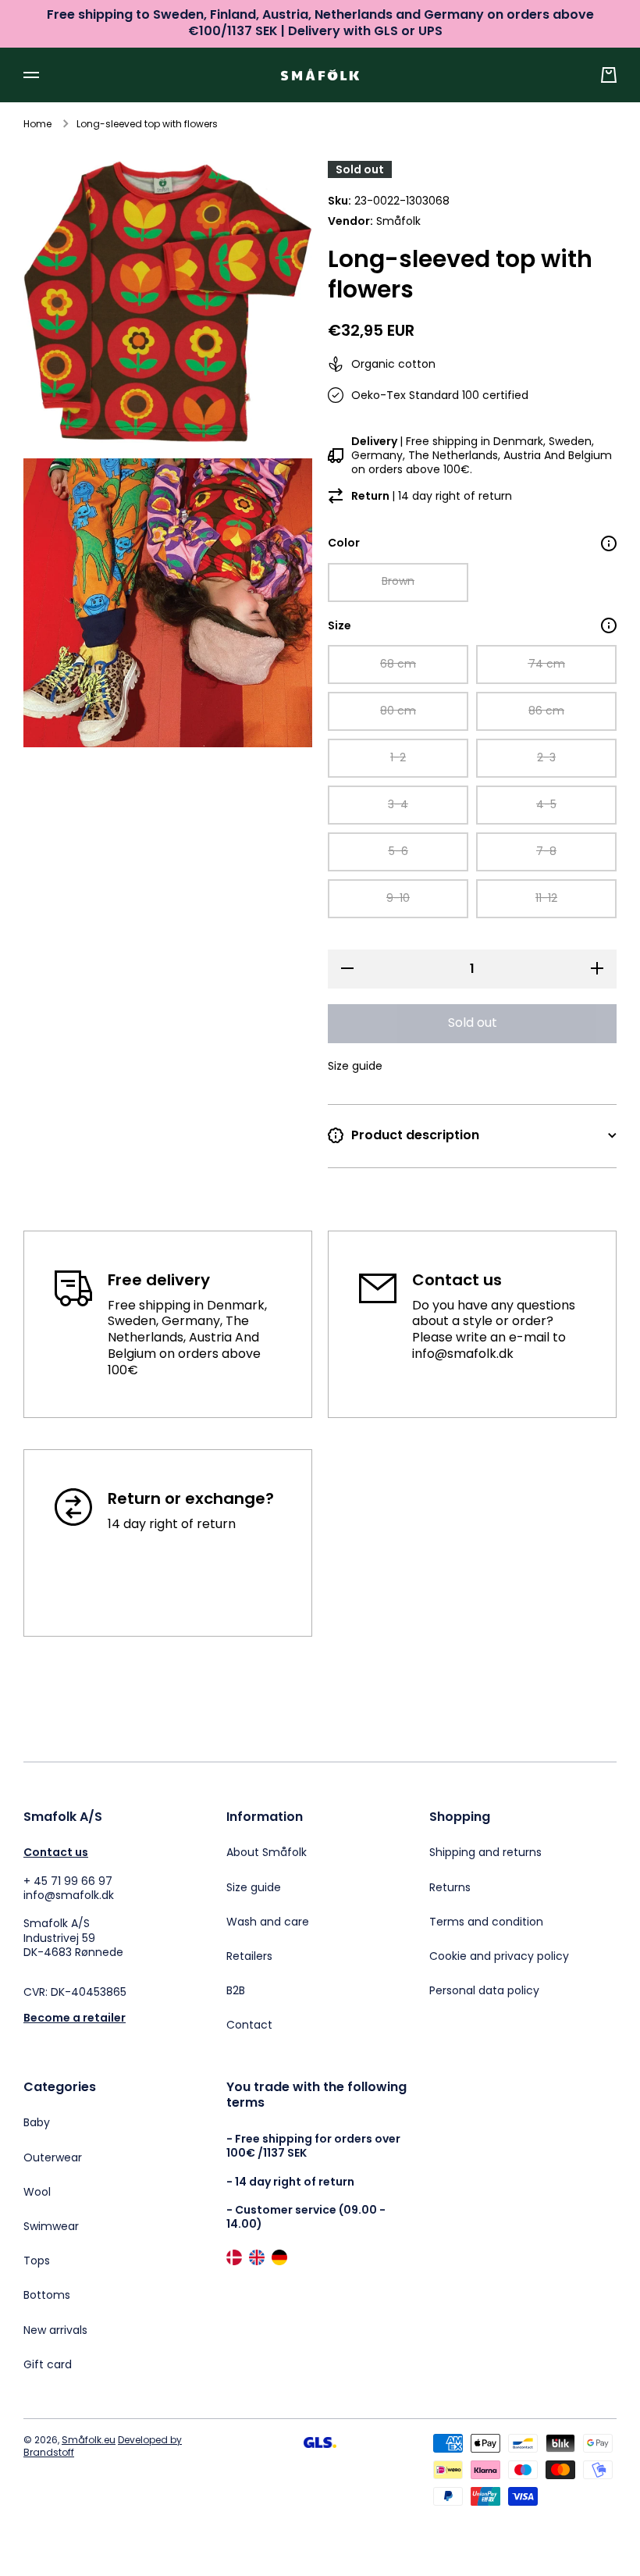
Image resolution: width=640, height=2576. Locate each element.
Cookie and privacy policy (499, 1956)
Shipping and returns (485, 1852)
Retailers (249, 1956)
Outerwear (53, 2157)
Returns (450, 1887)
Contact (249, 2024)
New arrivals (55, 2330)
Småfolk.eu (89, 2440)
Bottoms (47, 2295)
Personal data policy (484, 1990)
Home (37, 124)
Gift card (48, 2364)
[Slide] (609, 543)
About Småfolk (267, 1852)
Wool (37, 2192)
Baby (37, 2122)
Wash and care (268, 1922)
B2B (236, 1990)
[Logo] (320, 75)
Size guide (254, 1887)
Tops (37, 2261)
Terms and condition (486, 1922)
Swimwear (51, 2226)
